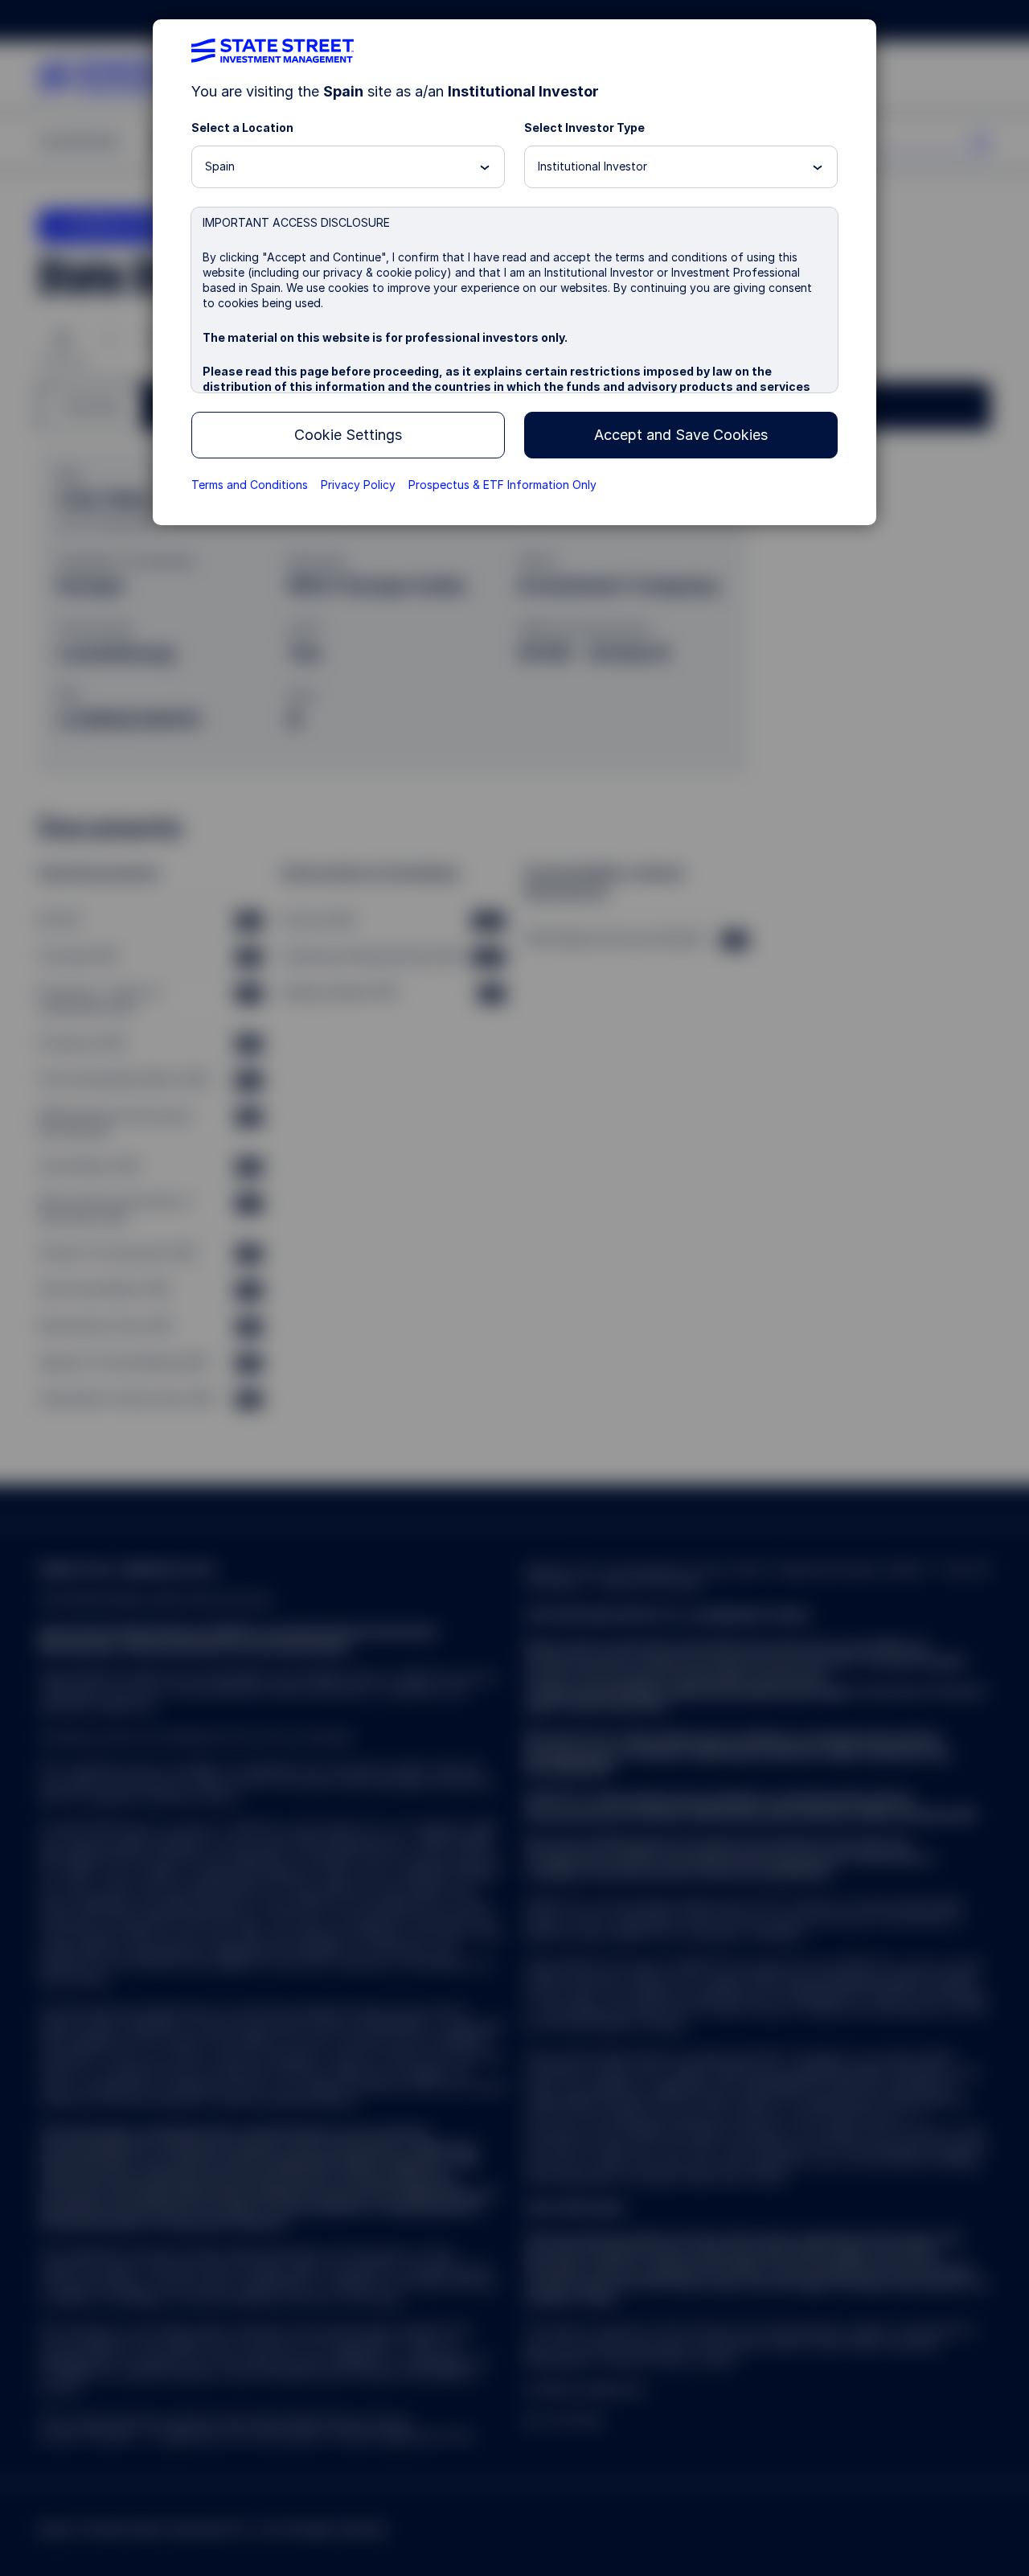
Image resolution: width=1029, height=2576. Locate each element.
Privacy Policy (358, 485)
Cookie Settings (348, 435)
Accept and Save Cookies (681, 435)
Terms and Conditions (250, 485)
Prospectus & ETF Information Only (502, 485)
